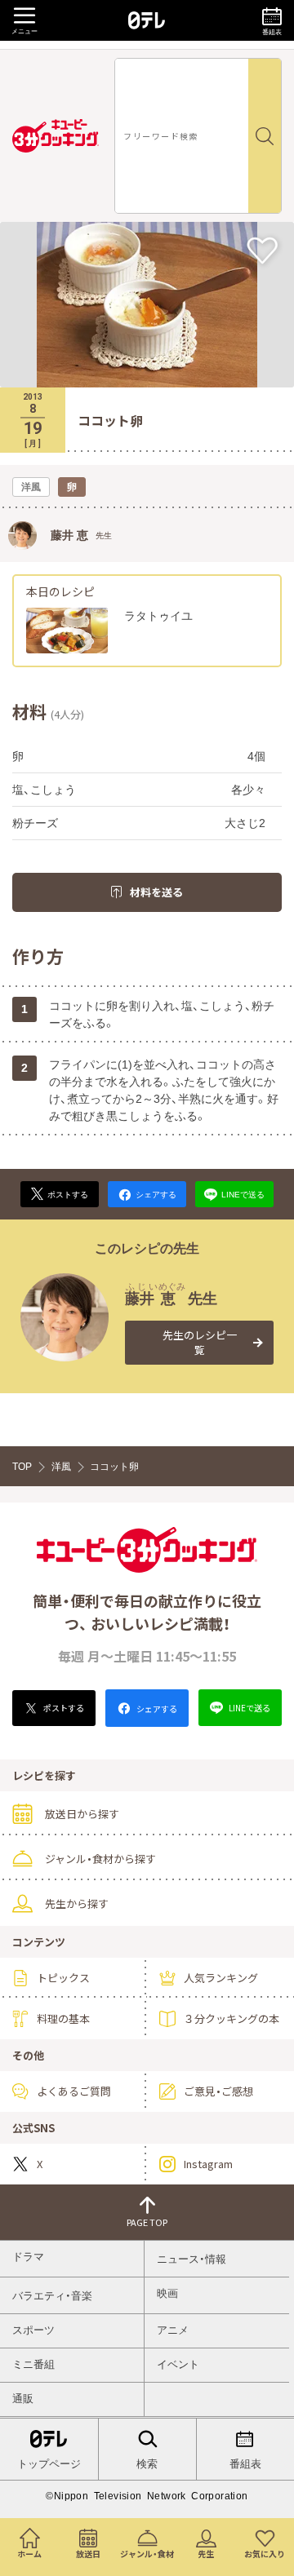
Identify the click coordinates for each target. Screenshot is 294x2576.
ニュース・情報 (192, 2259)
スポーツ (33, 2330)
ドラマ (28, 2257)
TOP (22, 1467)
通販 (23, 2399)
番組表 (245, 2464)
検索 (147, 2464)
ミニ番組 (33, 2364)
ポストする (63, 1708)
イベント (178, 2364)
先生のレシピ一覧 (200, 1342)
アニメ (173, 2330)
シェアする (156, 1708)
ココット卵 (114, 1467)
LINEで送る (249, 1708)
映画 (167, 2293)
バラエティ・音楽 (52, 2296)
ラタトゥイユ (158, 616)
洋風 (61, 1467)
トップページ (49, 2464)
